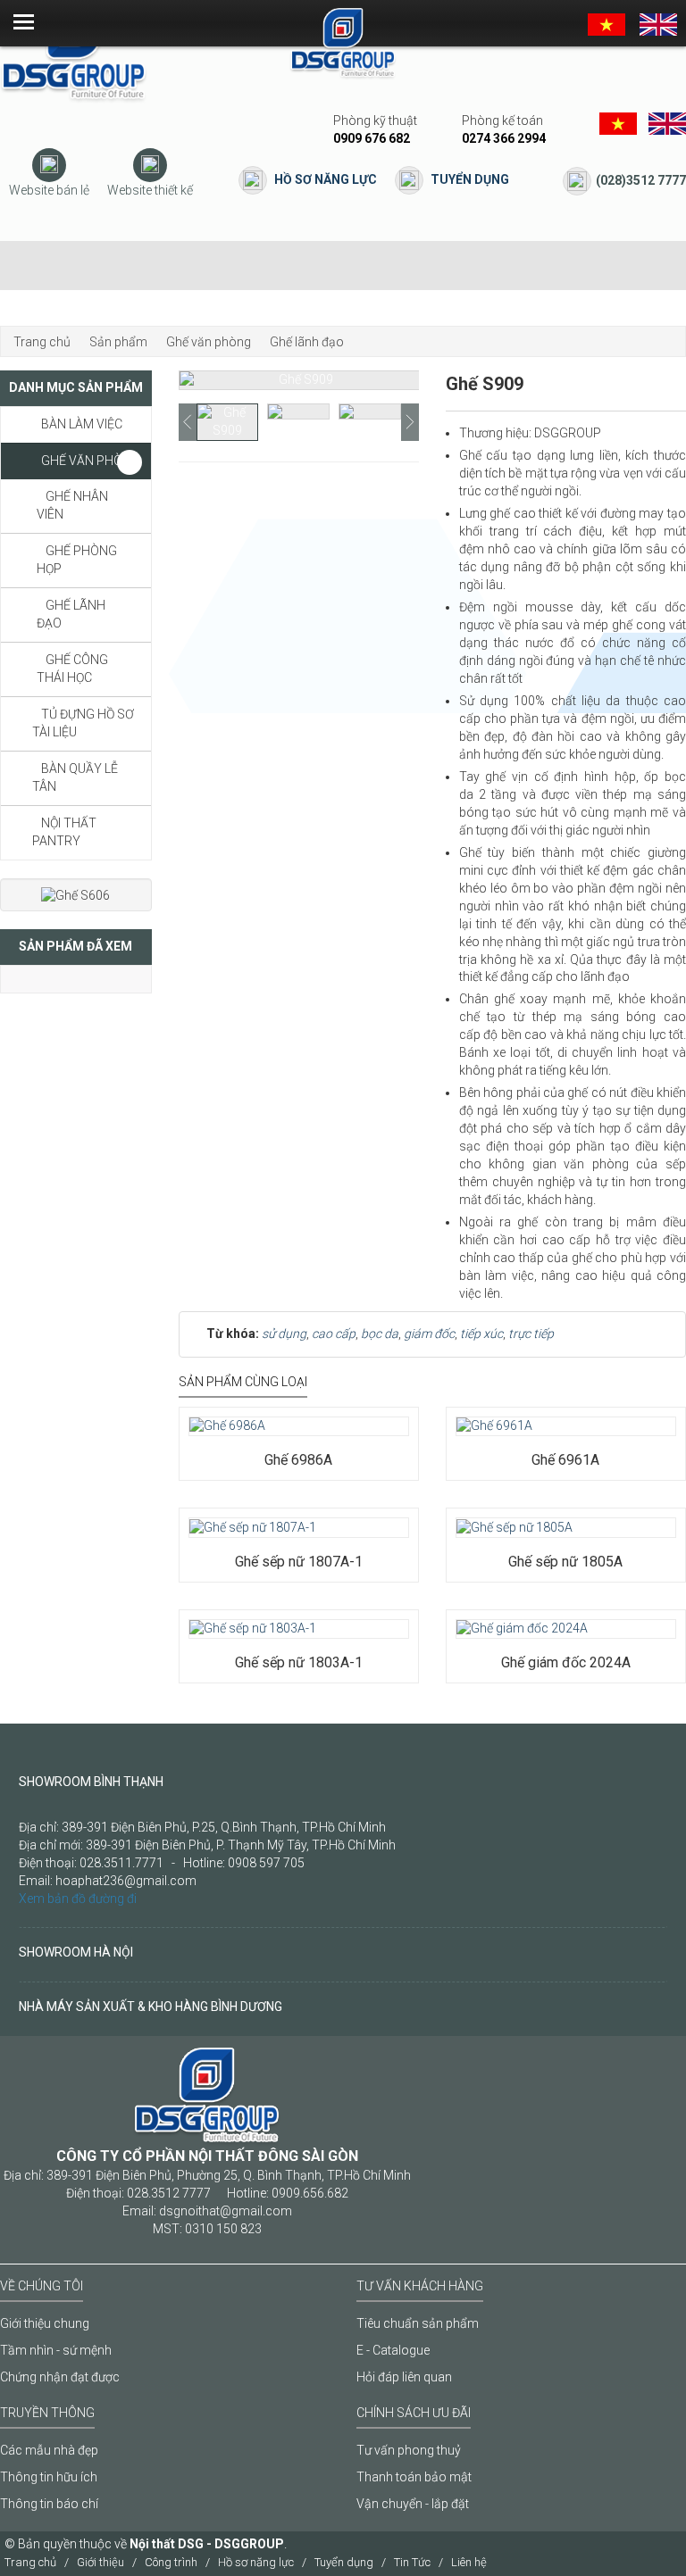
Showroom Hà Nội (76, 1952)
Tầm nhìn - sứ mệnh (56, 2350)
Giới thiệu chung (45, 2323)
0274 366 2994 (504, 138)
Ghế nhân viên (72, 505)
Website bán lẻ (49, 190)
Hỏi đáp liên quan (404, 2377)
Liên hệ (469, 2562)
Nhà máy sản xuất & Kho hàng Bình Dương (151, 2007)
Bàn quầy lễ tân (75, 777)
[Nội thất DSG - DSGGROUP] (74, 53)
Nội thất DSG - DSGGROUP (207, 2544)
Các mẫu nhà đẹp (49, 2450)
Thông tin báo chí (49, 2504)
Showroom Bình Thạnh (91, 1782)
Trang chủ (30, 2562)
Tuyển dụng (470, 179)
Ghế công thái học (72, 669)
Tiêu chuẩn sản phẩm (418, 2323)
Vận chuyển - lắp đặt (413, 2504)
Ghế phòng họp (77, 560)
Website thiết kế (150, 190)
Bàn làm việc (82, 424)
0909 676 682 (372, 138)
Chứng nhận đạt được (60, 2377)
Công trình (171, 2562)
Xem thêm (239, 1407)
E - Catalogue (393, 2350)
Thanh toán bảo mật (414, 2477)
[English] (658, 23)
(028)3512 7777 (641, 180)
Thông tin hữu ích (49, 2477)
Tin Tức (412, 2562)
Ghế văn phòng (91, 461)
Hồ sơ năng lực (326, 179)
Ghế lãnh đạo (71, 614)
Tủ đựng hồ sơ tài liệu (83, 723)
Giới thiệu (100, 2562)
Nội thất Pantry (64, 832)
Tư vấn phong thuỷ (409, 2450)
